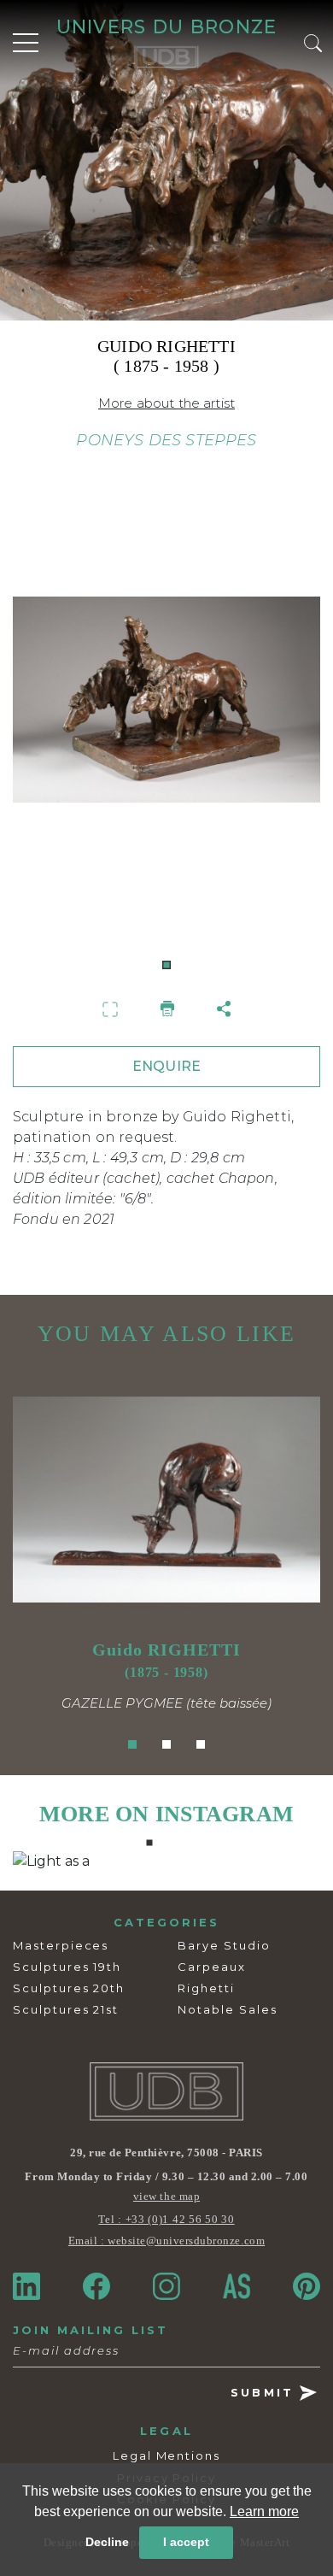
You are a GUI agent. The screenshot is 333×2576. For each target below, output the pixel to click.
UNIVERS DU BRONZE (167, 26)
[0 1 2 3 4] (166, 1862)
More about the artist (166, 403)
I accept (186, 2542)
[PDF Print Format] (167, 1009)
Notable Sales (227, 2009)
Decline (107, 2542)
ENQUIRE (166, 1066)
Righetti (206, 1988)
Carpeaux (212, 1967)
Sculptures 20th (69, 1988)
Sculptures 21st (66, 2009)
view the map (166, 2196)
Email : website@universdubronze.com (166, 2241)
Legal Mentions (166, 2455)
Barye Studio (224, 1945)
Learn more (264, 2511)
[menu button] (26, 43)
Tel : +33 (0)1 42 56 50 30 (166, 2219)
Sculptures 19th (67, 1967)
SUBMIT (265, 2392)
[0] (166, 718)
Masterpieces (61, 1945)
